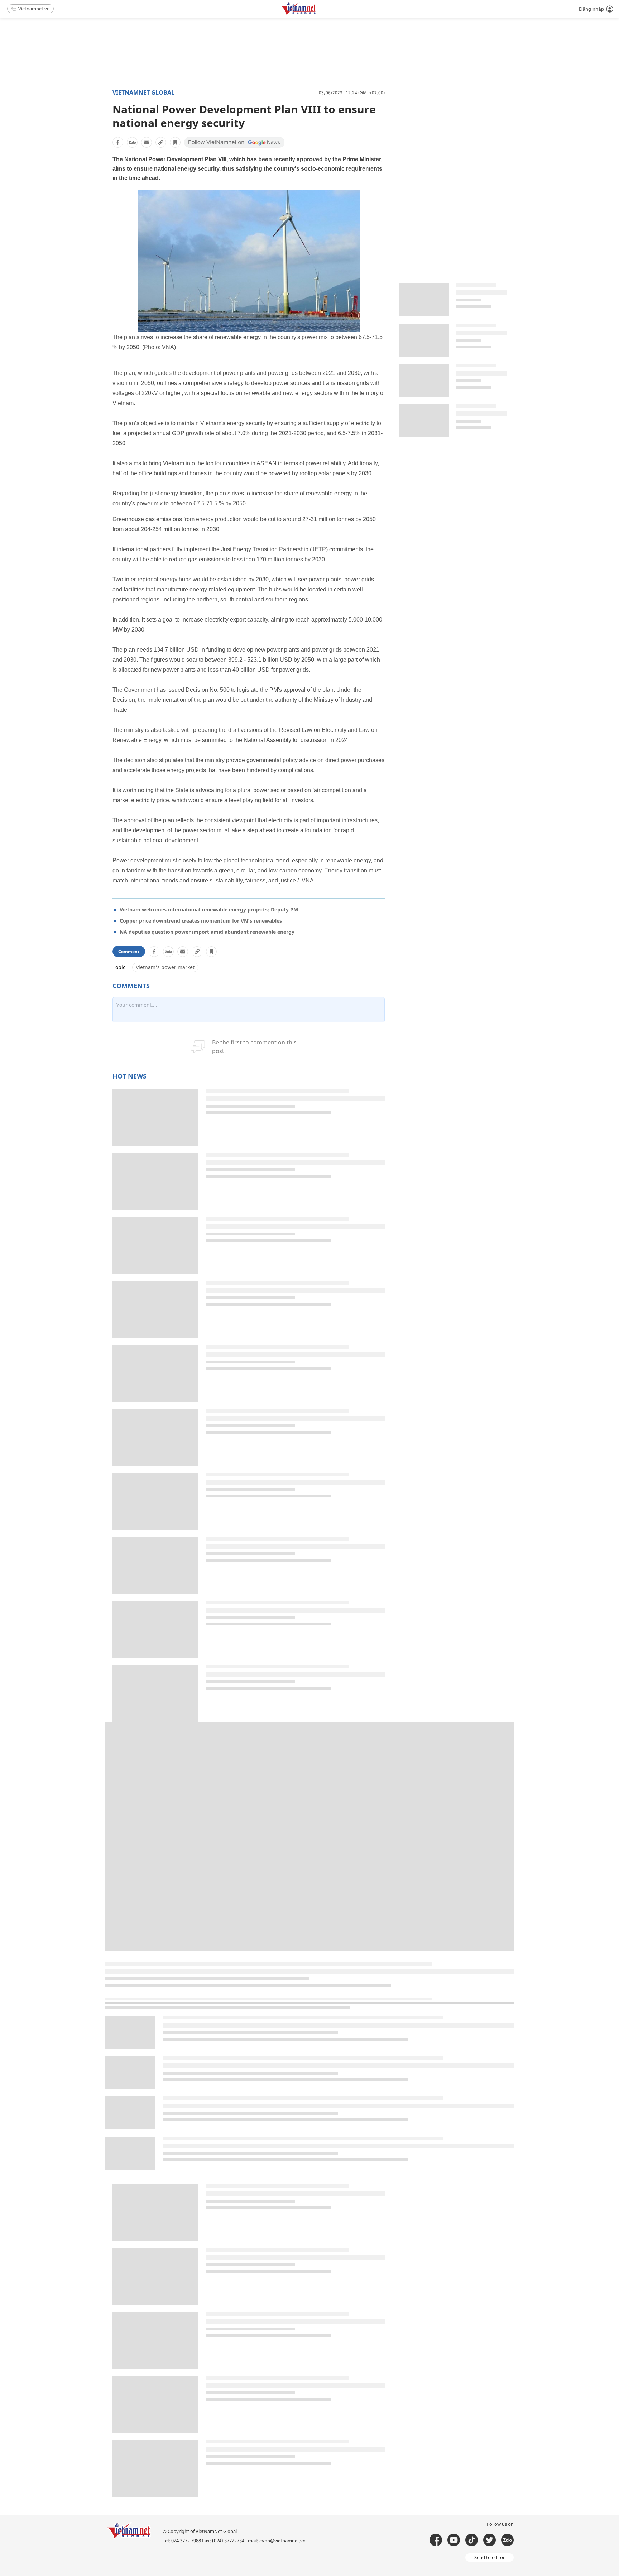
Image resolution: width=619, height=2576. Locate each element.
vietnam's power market (165, 967)
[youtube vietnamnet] (454, 2540)
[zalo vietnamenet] (507, 2540)
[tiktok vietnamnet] (472, 2540)
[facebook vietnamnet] (436, 2540)
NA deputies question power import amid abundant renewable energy (207, 932)
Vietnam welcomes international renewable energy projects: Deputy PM (209, 910)
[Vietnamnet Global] (316, 13)
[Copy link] (161, 142)
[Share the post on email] (147, 142)
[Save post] (175, 142)
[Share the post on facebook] (118, 142)
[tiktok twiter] (490, 2540)
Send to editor (490, 2557)
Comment (129, 951)
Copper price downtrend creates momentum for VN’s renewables (201, 921)
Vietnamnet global (143, 92)
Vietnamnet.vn (34, 9)
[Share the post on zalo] (132, 142)
